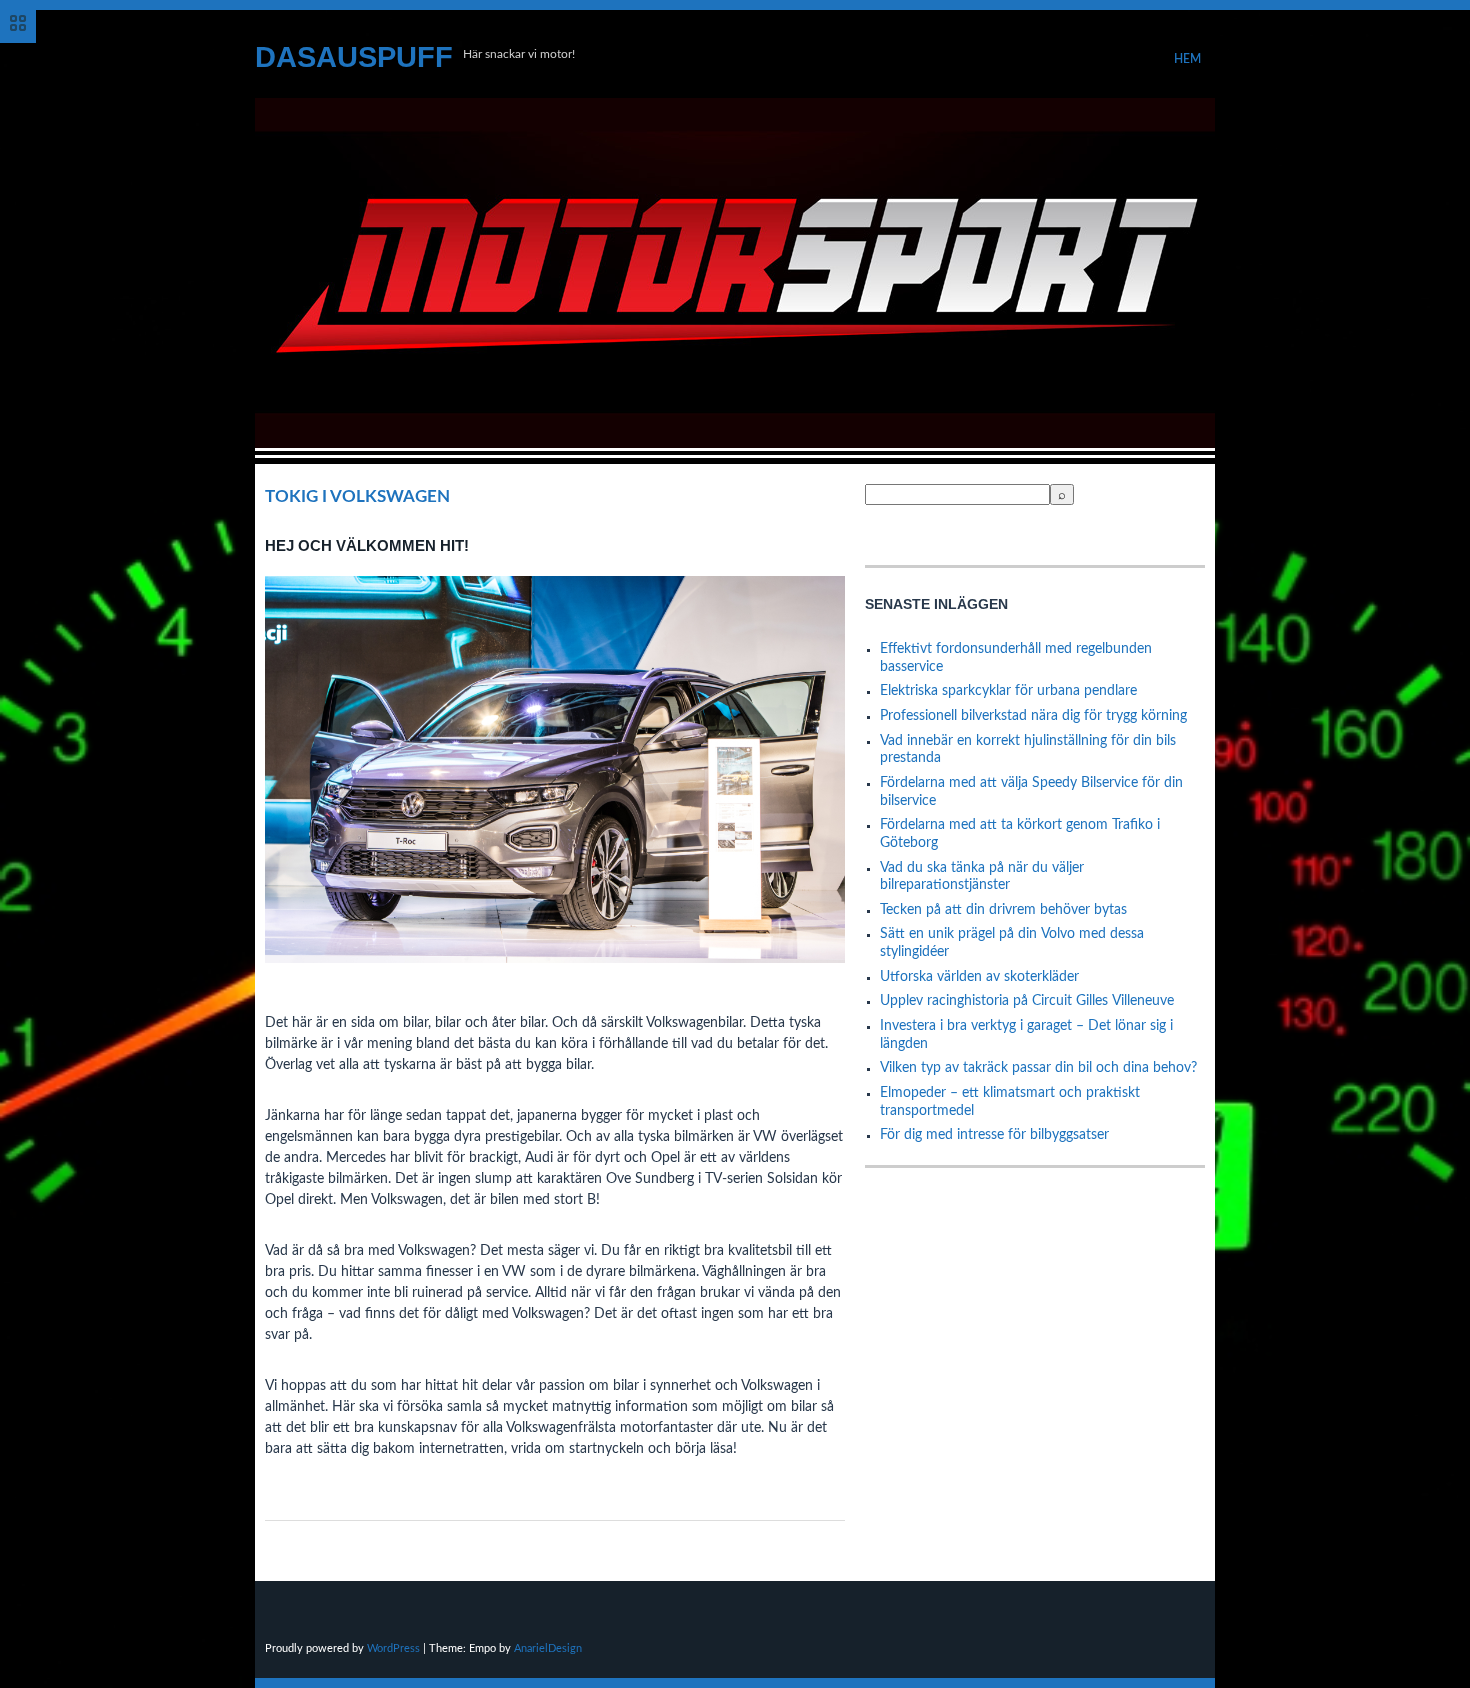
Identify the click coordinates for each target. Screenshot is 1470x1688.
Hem (1187, 59)
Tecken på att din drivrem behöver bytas (1003, 910)
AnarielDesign (548, 1648)
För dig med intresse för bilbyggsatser (994, 1135)
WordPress (393, 1648)
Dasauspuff (354, 57)
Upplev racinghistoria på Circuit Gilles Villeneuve (1027, 1001)
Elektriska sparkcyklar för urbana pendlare (1008, 691)
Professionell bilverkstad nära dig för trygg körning (1033, 716)
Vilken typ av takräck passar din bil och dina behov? (1038, 1068)
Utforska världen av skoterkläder (979, 977)
